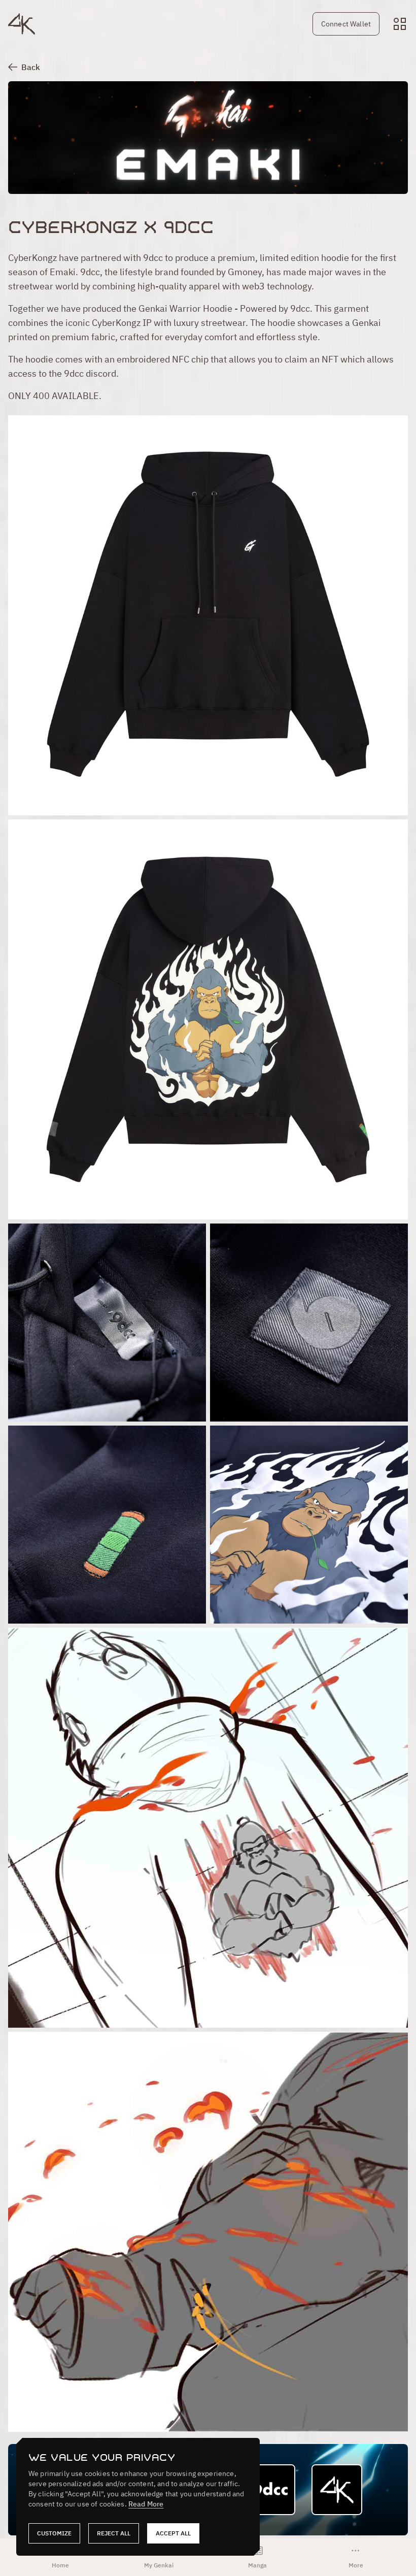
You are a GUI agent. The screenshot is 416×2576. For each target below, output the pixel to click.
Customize (54, 2533)
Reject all (114, 2533)
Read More (146, 2504)
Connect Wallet (346, 24)
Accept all (173, 2533)
